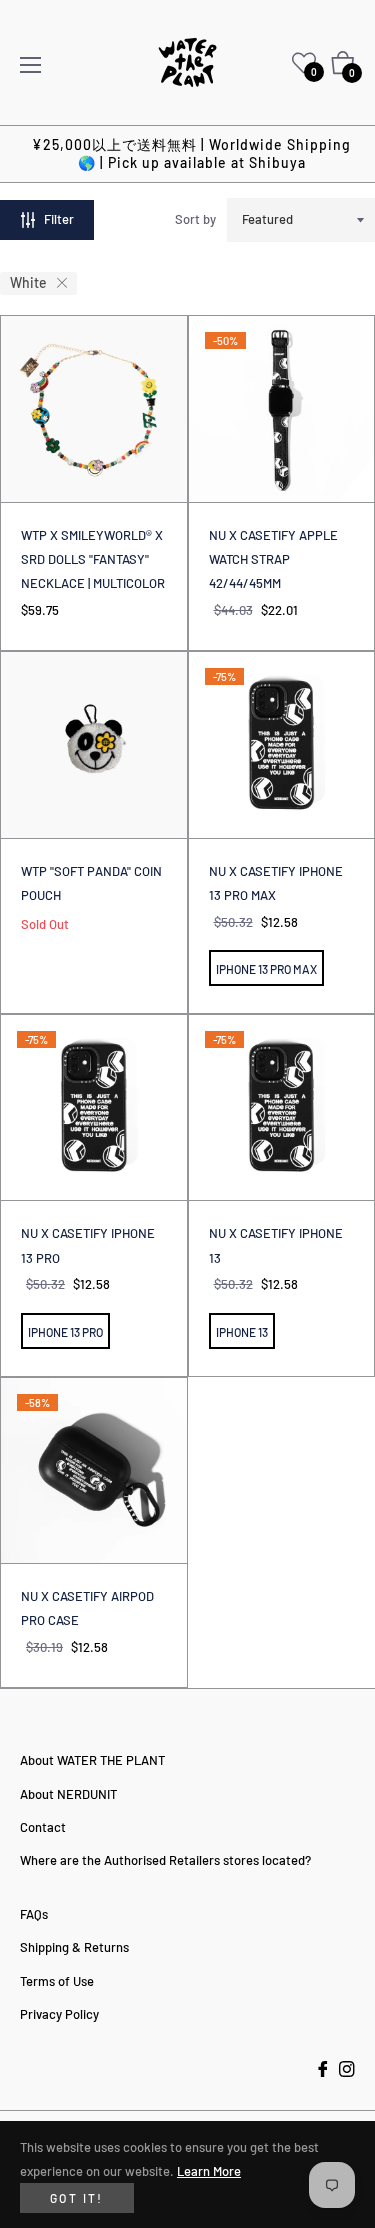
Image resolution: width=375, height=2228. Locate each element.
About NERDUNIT (68, 1794)
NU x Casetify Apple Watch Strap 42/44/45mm (273, 559)
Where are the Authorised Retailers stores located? (165, 1860)
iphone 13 (242, 1332)
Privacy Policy (59, 2014)
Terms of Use (57, 1981)
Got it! (77, 2198)
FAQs (34, 1914)
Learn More (209, 2171)
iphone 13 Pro (65, 1332)
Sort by (195, 219)
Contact (43, 1827)
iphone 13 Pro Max (266, 969)
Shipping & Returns (74, 1947)
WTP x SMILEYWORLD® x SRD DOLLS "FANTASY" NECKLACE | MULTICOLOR (93, 559)
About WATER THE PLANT (92, 1760)
